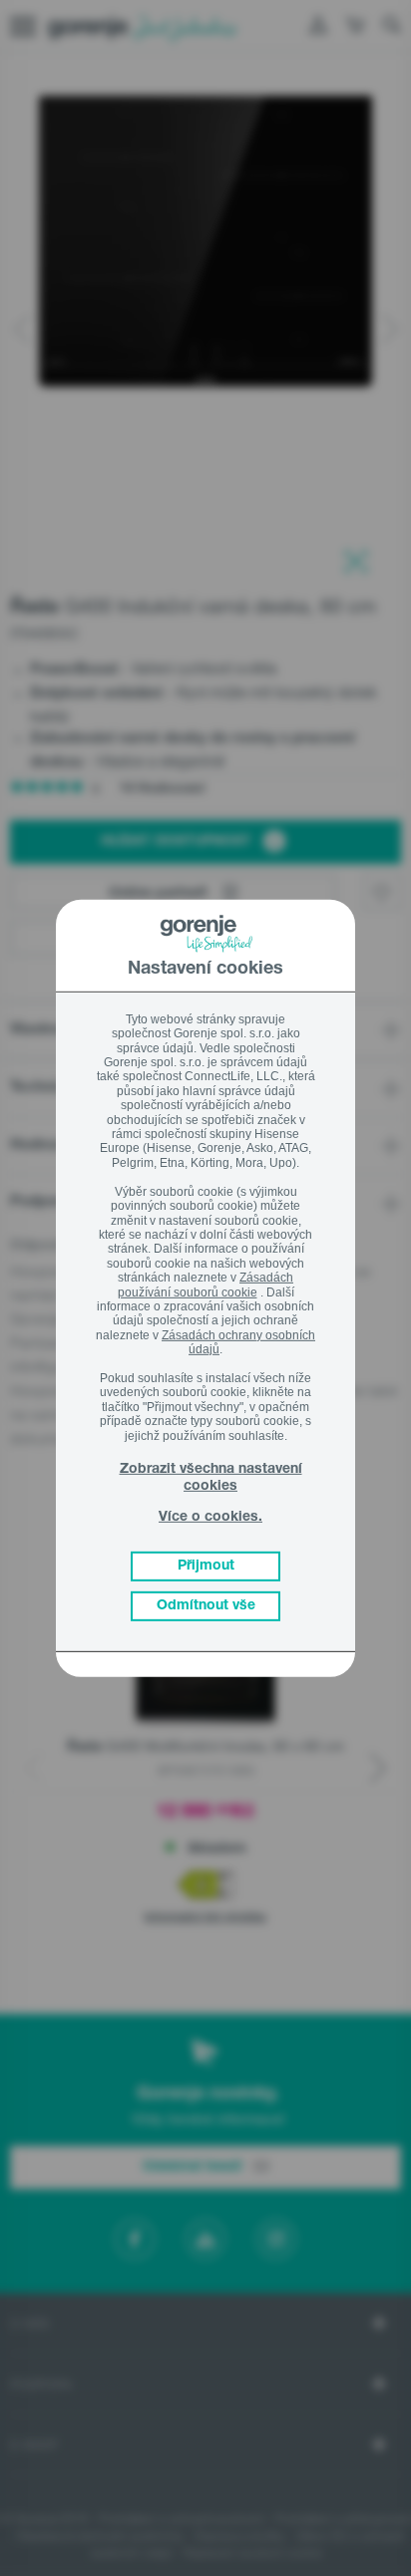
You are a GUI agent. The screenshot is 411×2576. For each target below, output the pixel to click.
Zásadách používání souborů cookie (206, 1285)
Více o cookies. (210, 1518)
